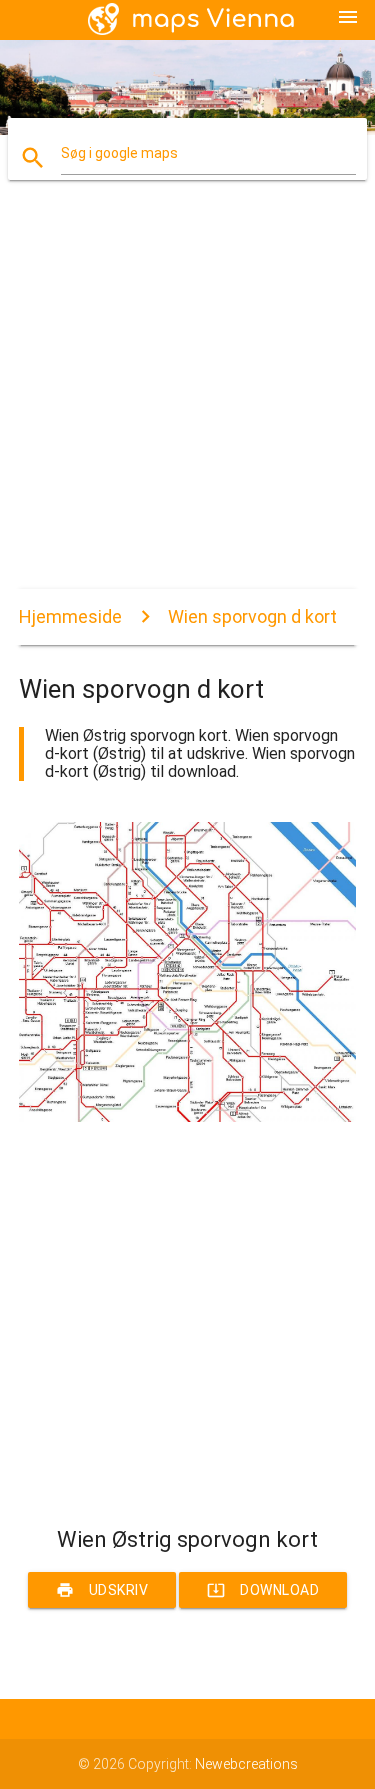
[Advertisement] (187, 401)
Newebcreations (246, 1764)
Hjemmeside (70, 616)
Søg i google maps (119, 153)
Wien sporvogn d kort (252, 616)
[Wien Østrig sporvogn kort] (188, 1117)
